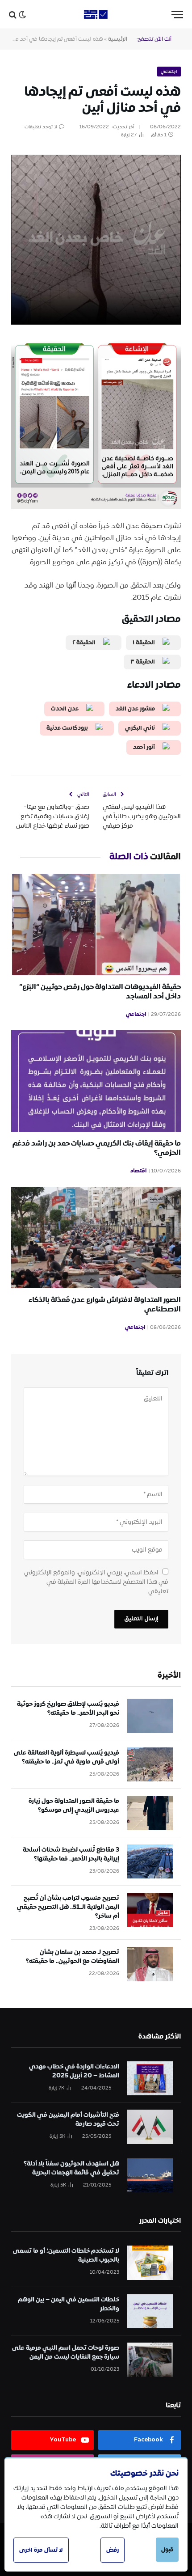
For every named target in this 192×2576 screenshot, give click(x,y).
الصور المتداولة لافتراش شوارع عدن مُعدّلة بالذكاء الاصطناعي (105, 1305)
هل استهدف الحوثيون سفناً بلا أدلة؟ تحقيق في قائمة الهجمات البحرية (71, 2168)
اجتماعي (169, 72)
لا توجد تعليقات (41, 127)
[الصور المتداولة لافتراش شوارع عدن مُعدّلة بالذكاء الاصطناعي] (96, 1237)
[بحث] (13, 15)
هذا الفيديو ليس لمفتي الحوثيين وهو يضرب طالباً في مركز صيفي (142, 816)
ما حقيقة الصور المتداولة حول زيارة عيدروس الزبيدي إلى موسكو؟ (74, 1806)
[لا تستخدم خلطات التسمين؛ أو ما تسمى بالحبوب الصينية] (150, 2263)
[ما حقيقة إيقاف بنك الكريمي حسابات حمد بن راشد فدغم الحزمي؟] (96, 1081)
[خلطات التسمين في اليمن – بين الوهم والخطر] (150, 2312)
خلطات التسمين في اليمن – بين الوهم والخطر (69, 2304)
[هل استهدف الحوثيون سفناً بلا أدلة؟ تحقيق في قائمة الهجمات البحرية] (150, 2176)
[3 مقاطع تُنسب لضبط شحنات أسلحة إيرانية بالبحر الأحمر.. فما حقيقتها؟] (150, 1862)
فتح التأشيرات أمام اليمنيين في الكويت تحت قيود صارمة (68, 2119)
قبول (167, 2550)
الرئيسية (118, 39)
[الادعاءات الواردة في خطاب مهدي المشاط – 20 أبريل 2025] (150, 2079)
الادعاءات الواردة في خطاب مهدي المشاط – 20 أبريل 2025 (74, 2071)
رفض (113, 2550)
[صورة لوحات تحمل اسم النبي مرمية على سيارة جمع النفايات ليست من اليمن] (150, 2360)
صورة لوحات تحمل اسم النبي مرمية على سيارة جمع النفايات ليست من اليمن (66, 2352)
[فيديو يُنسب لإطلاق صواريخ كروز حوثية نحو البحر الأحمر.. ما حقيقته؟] (150, 1716)
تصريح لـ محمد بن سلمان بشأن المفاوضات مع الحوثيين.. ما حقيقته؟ (73, 1957)
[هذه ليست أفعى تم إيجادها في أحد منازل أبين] (96, 193)
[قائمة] (177, 15)
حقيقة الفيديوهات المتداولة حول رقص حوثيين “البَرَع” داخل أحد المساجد (100, 992)
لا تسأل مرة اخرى (41, 2550)
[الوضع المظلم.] (22, 15)
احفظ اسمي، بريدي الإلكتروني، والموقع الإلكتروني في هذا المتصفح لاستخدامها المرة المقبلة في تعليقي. (96, 1582)
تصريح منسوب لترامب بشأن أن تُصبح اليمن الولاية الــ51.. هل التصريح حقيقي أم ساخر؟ (68, 1907)
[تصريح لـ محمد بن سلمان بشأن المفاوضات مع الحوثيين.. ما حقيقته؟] (150, 1964)
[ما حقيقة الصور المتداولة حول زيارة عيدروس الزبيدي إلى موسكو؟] (150, 1813)
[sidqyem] (96, 15)
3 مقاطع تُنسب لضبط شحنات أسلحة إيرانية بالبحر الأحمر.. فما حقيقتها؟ (71, 1854)
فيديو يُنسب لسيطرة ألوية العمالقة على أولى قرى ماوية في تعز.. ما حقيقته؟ (67, 1757)
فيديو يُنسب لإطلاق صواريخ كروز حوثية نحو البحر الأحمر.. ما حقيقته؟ (68, 1709)
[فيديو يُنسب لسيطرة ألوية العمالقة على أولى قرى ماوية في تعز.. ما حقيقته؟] (150, 1765)
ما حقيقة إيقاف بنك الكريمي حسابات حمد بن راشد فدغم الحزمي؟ (97, 1148)
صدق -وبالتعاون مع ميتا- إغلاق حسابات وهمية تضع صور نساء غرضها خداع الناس (53, 816)
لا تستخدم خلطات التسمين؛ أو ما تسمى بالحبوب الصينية (66, 2255)
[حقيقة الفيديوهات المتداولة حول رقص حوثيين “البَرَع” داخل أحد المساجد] (96, 924)
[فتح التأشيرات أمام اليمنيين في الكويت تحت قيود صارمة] (150, 2127)
